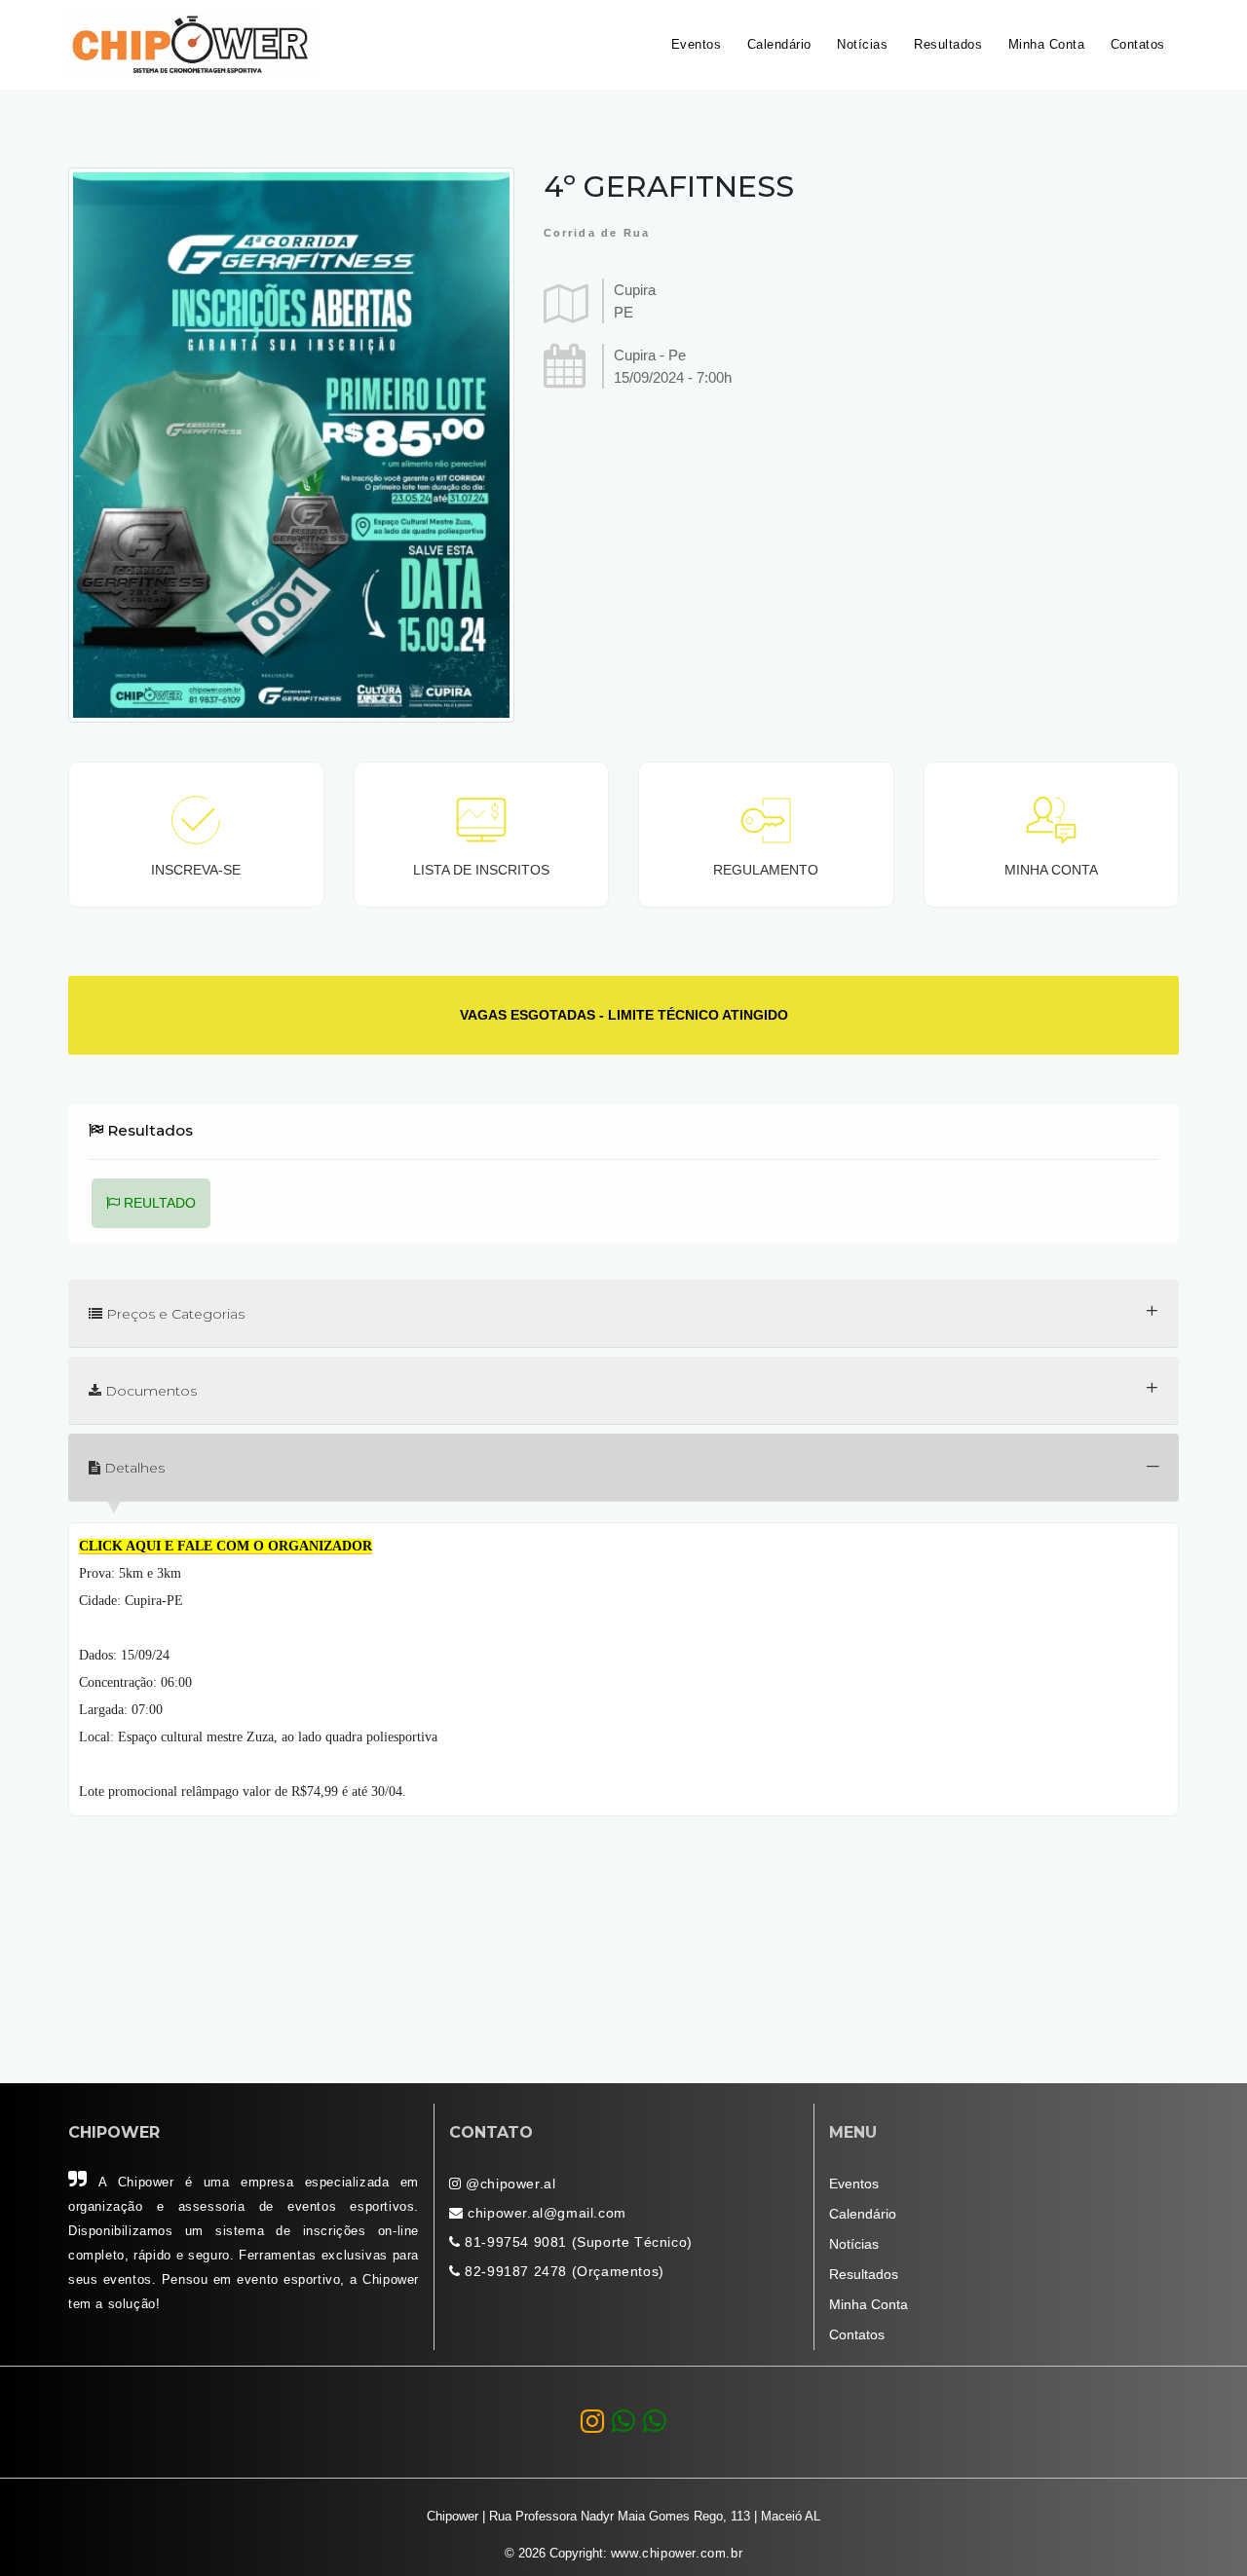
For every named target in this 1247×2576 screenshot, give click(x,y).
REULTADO (158, 1203)
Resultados (948, 44)
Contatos (1138, 44)
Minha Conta (1047, 44)
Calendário (779, 44)
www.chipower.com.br (677, 2554)
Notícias (862, 44)
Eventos (697, 44)
